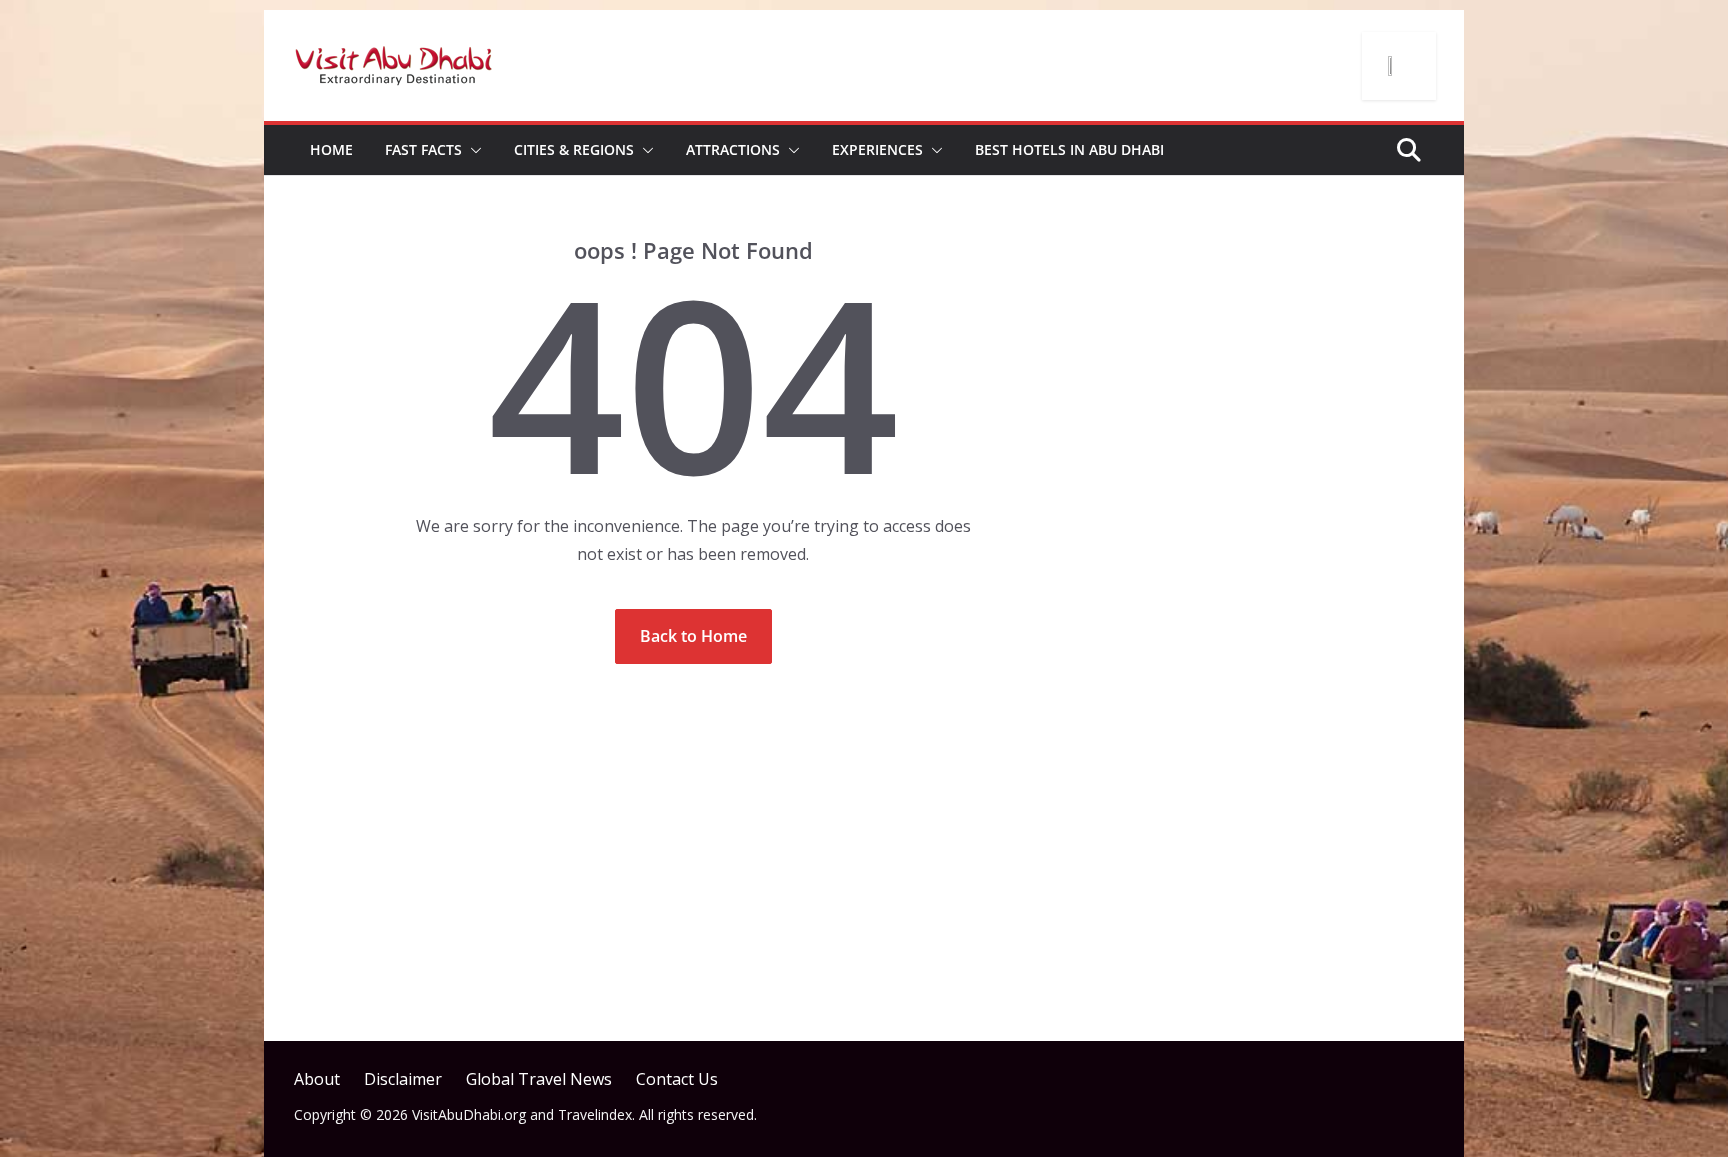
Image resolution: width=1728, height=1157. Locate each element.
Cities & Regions (574, 149)
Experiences (877, 149)
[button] (472, 150)
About (317, 1079)
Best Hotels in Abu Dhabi (1069, 149)
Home (331, 149)
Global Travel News (539, 1079)
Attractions (733, 149)
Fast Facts (423, 149)
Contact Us (677, 1079)
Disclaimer (403, 1079)
